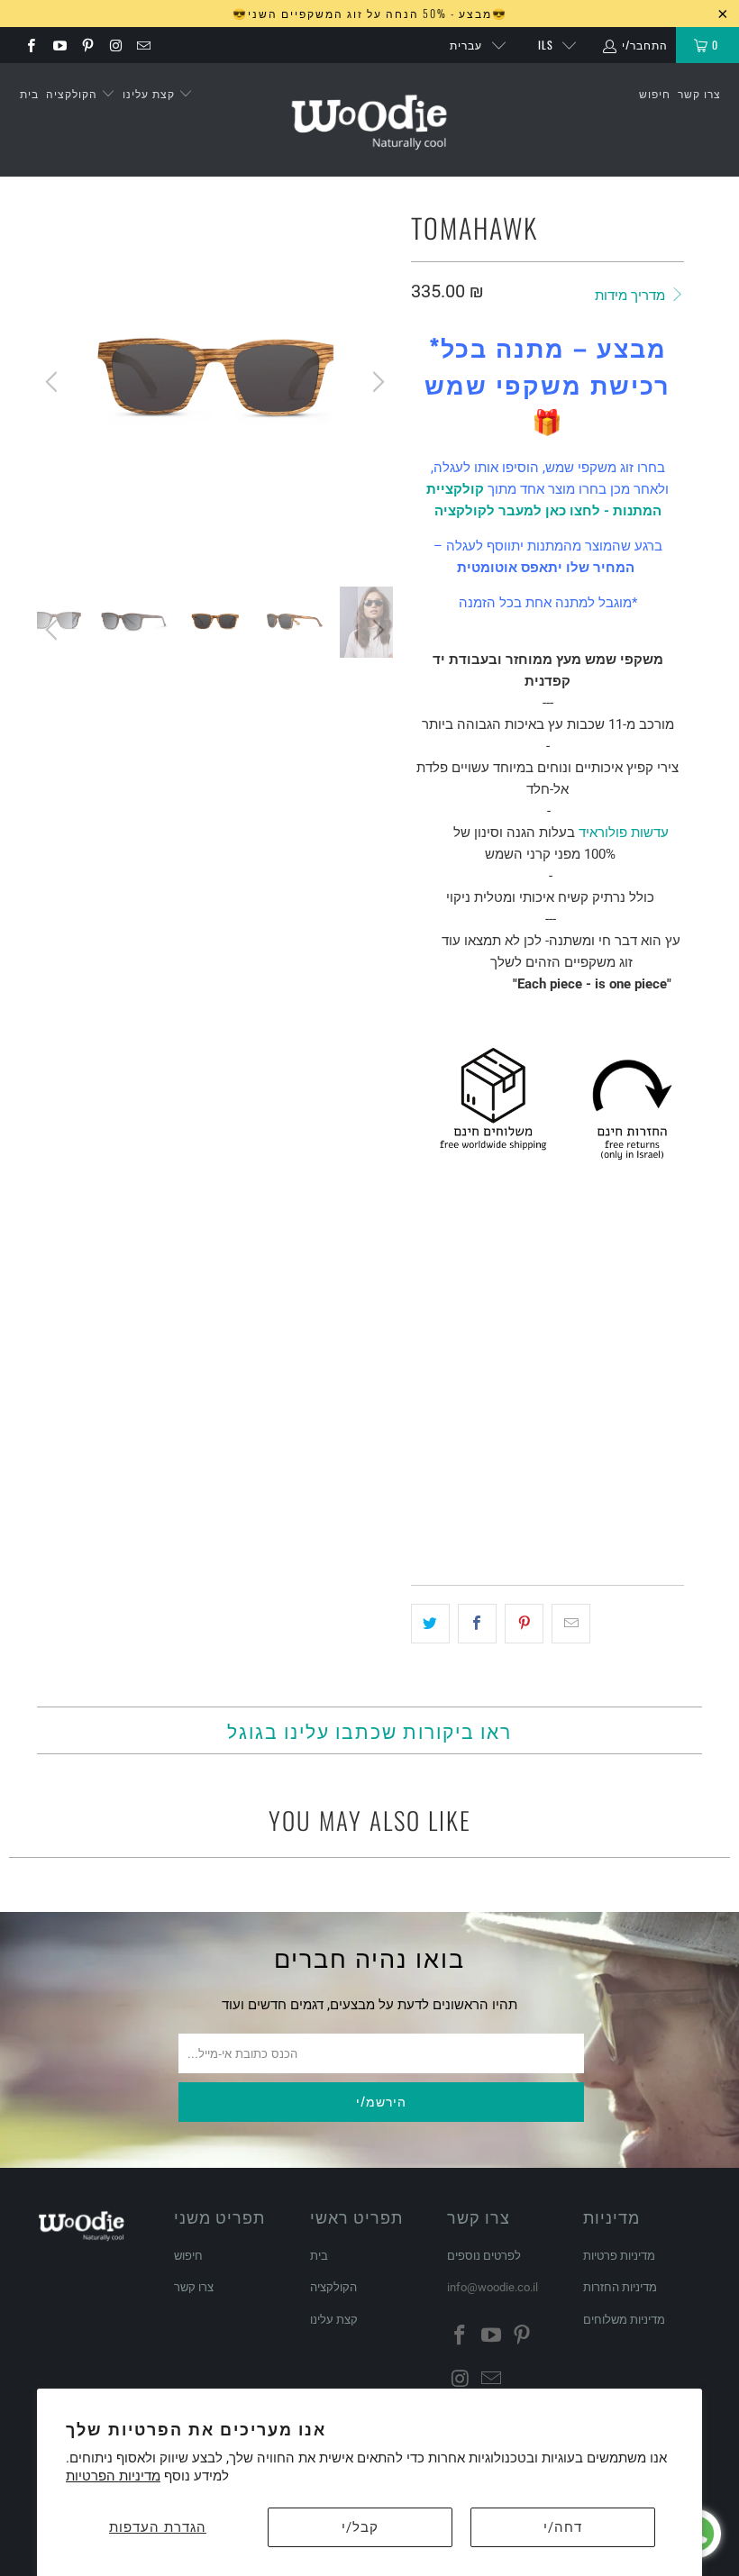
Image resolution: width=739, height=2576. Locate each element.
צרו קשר (699, 93)
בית (29, 93)
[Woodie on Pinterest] (87, 45)
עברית (466, 45)
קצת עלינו (151, 93)
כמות (424, 1434)
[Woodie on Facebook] (30, 45)
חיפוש (655, 93)
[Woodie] (369, 120)
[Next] (376, 382)
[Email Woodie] (143, 45)
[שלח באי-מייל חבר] (571, 1624)
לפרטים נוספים (484, 2256)
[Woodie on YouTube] (58, 45)
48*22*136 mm (460, 1384)
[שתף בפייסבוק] (477, 1624)
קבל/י (360, 2527)
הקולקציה (73, 93)
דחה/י (563, 2527)
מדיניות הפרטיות (113, 2476)
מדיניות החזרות (620, 2287)
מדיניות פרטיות (619, 2256)
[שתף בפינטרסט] (524, 1624)
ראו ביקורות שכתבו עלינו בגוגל (369, 1730)
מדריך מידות (632, 296)
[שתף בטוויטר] (430, 1624)
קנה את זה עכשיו (613, 1519)
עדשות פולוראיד (624, 833)
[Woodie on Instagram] (115, 45)
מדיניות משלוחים (624, 2320)
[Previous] (54, 382)
